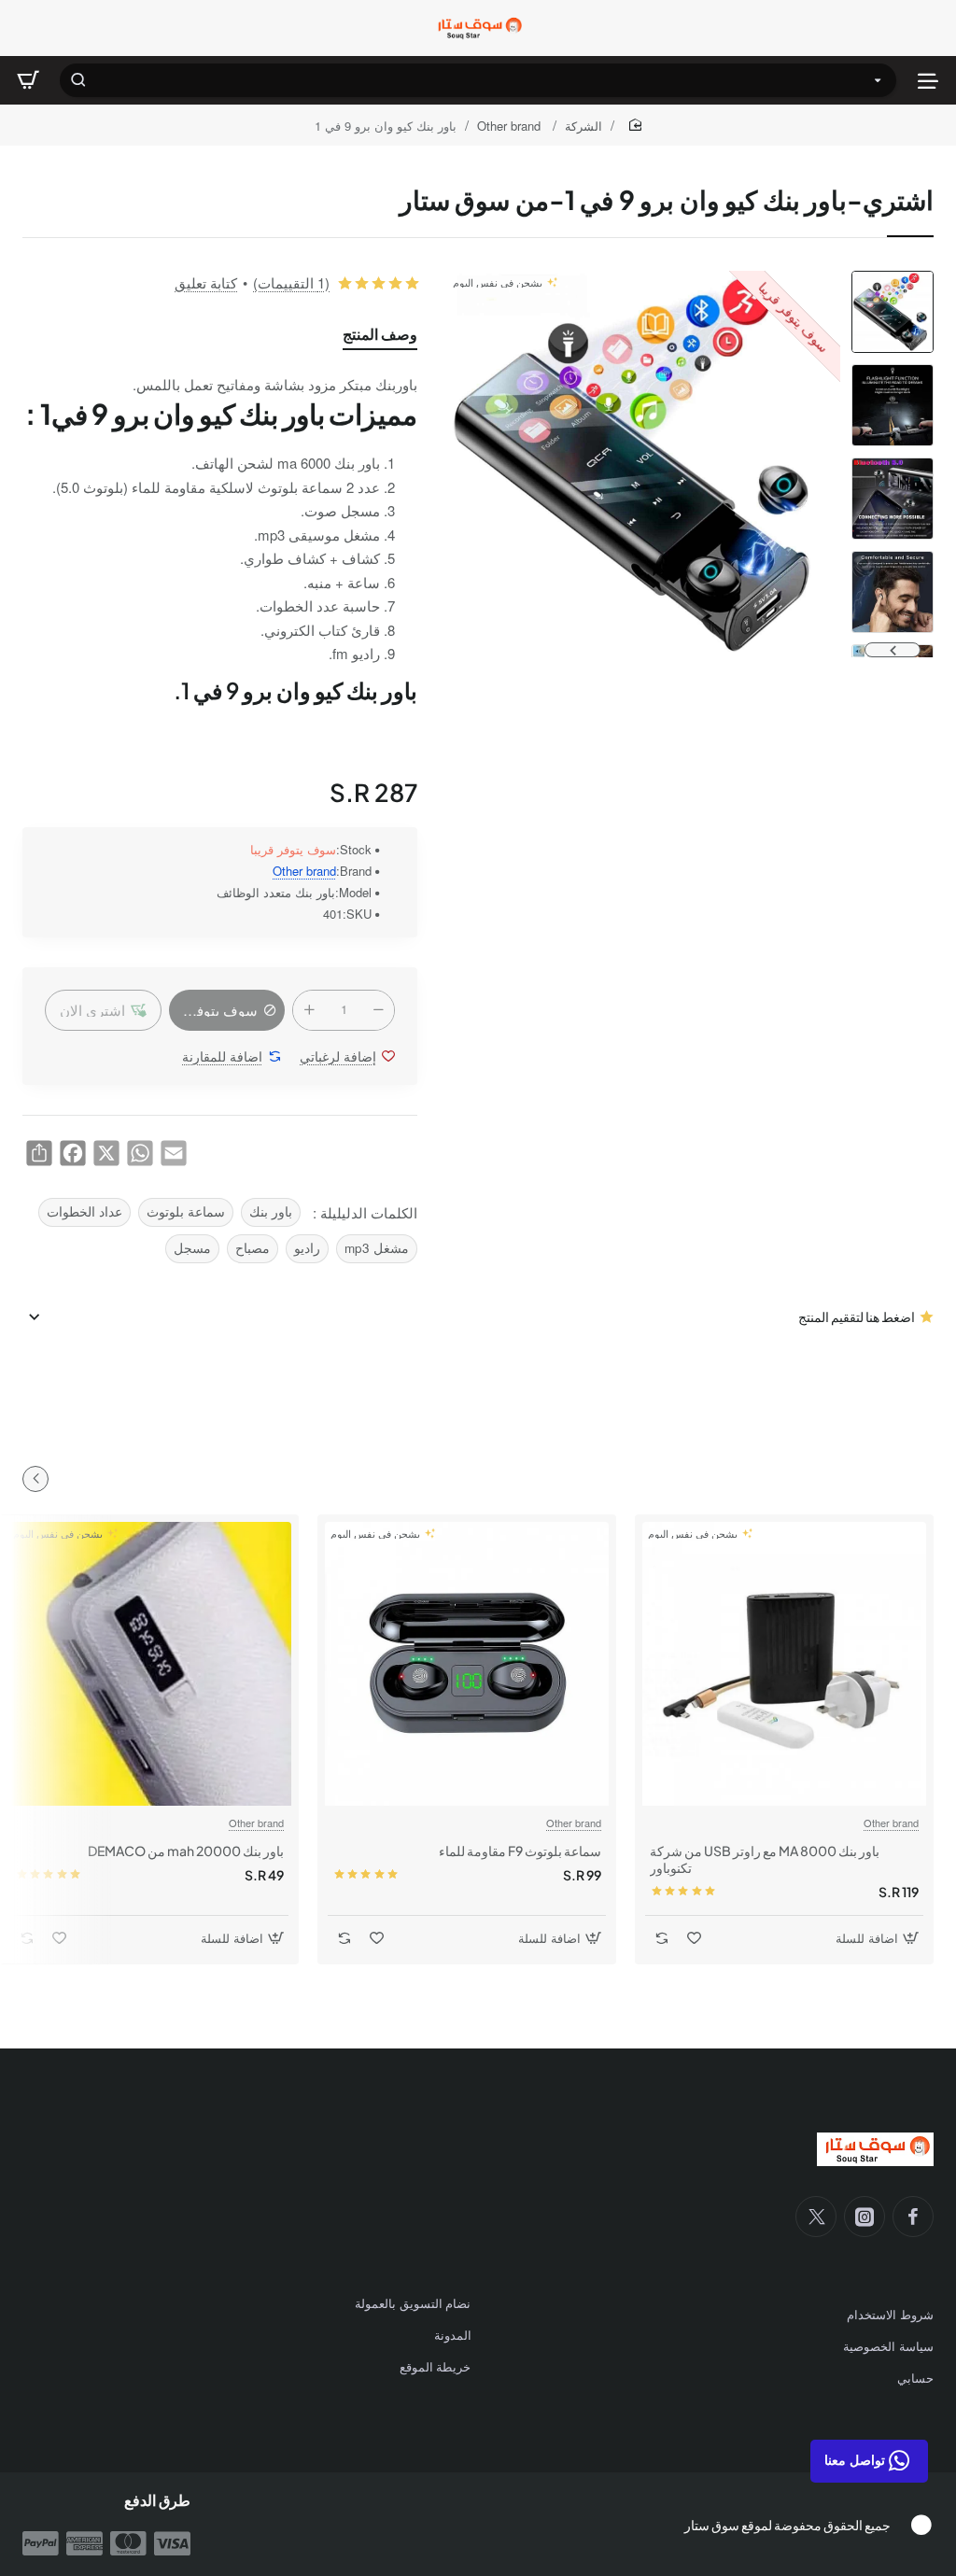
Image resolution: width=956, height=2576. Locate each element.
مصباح (253, 1248)
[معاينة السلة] (28, 80)
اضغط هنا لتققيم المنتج (857, 1316)
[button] (893, 278)
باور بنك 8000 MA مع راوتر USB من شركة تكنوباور (765, 1859)
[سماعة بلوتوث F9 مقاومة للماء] (467, 1664)
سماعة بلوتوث (186, 1211)
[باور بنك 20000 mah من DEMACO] (149, 1664)
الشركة (583, 126)
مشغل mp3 (377, 1248)
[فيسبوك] (913, 2217)
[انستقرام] (865, 2217)
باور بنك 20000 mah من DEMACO (186, 1851)
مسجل (192, 1248)
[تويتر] (816, 2217)
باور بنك (271, 1211)
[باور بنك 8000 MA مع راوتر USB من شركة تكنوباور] (784, 1664)
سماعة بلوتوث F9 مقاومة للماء (520, 1851)
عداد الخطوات (84, 1211)
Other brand (511, 126)
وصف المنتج (380, 334)
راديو (307, 1248)
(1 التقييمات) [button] (291, 282)
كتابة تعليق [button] (206, 282)
